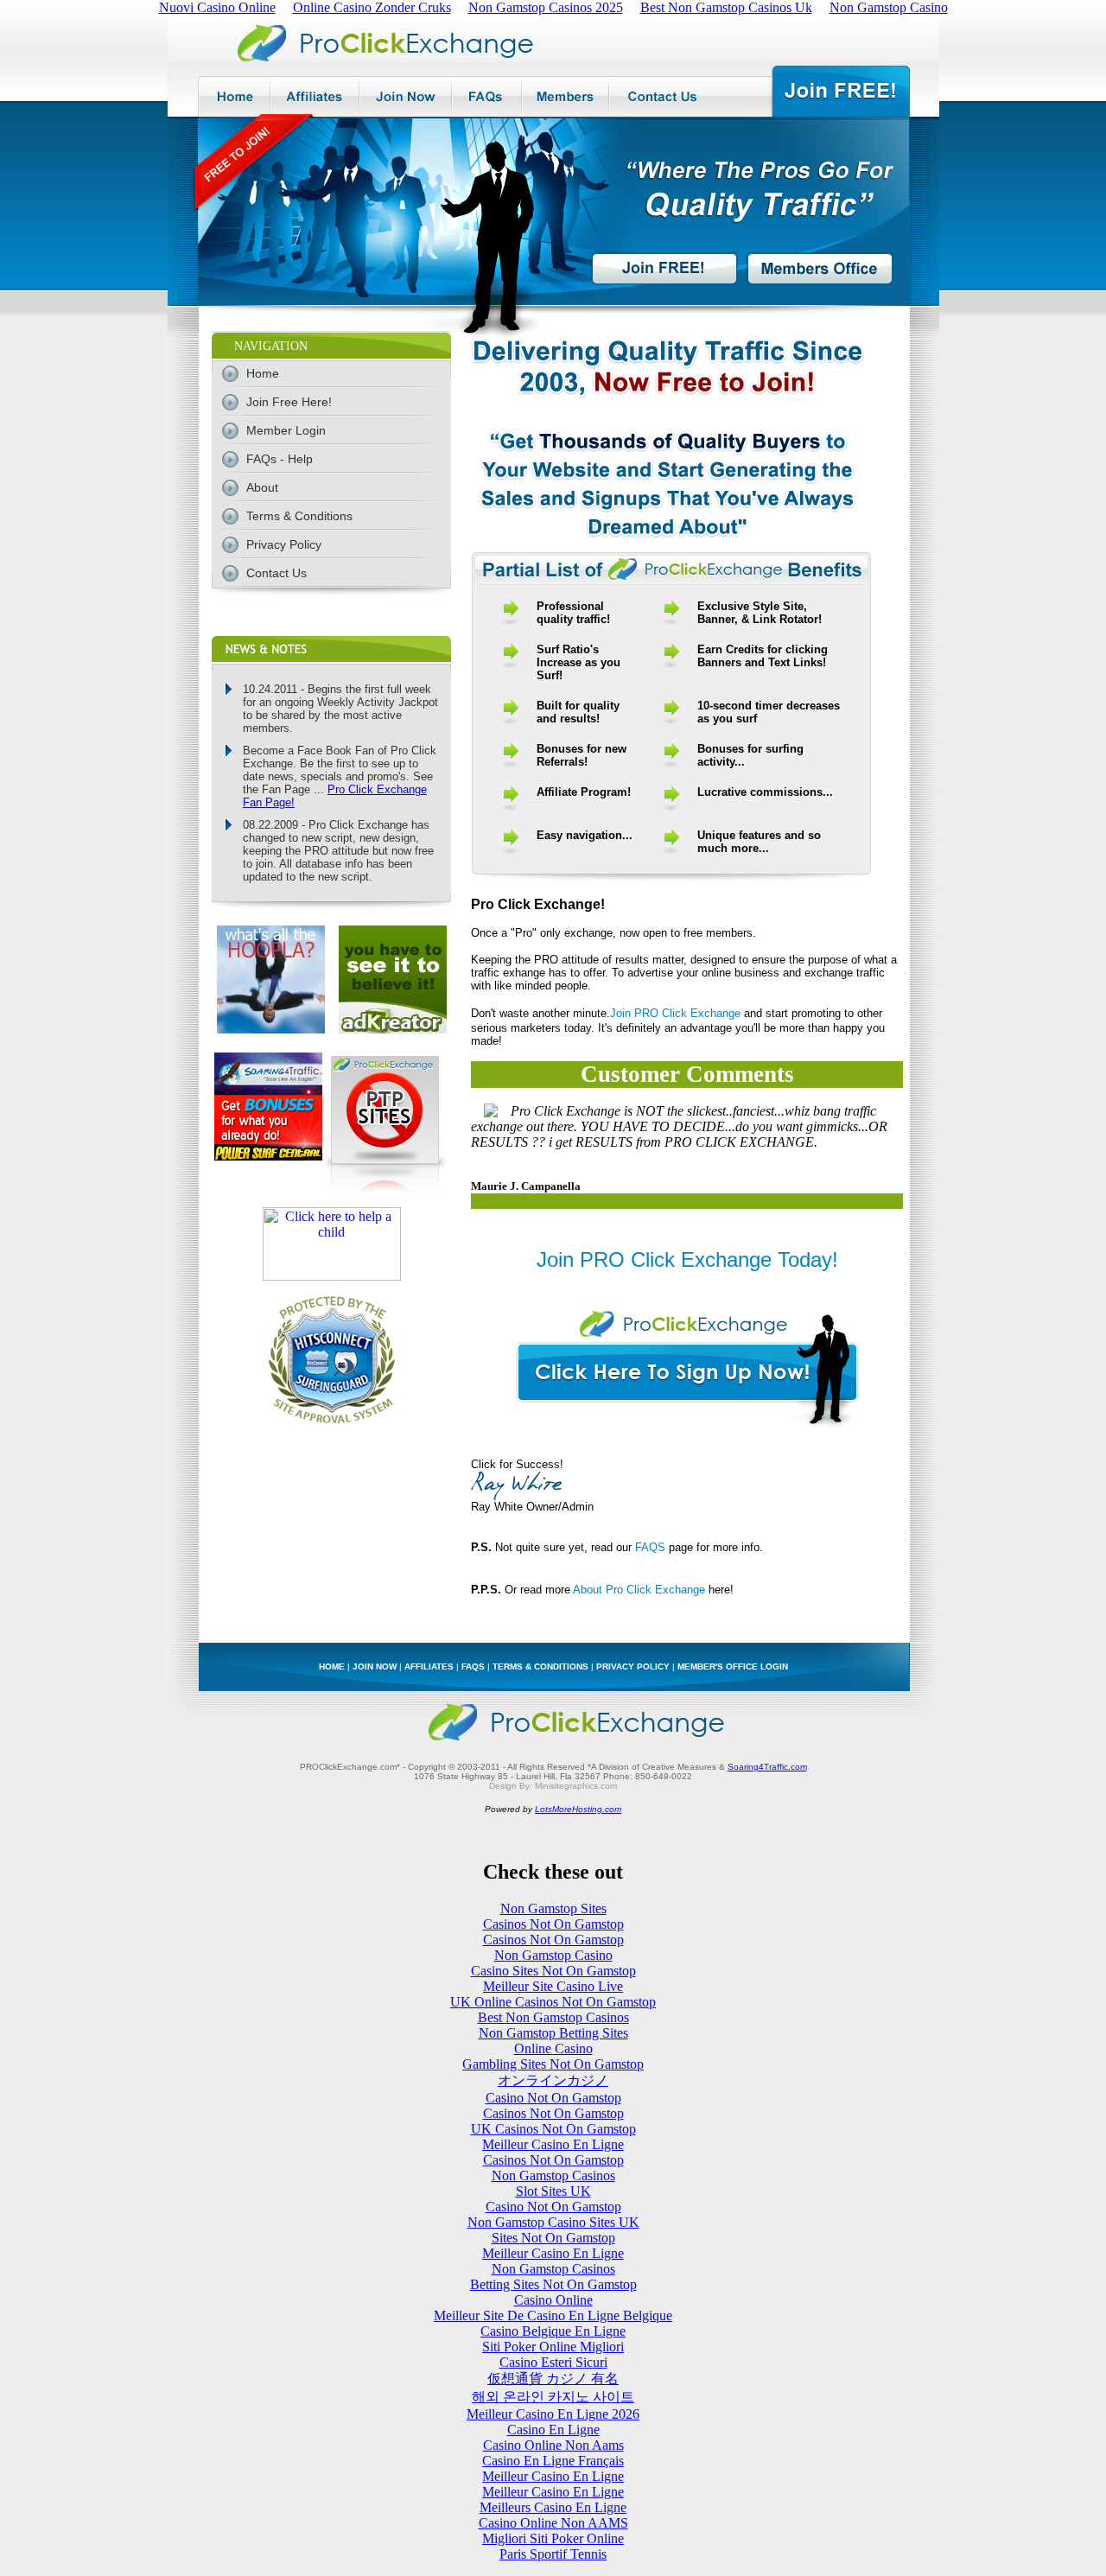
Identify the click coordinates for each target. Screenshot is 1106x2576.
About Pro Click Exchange (639, 1590)
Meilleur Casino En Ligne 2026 (553, 2414)
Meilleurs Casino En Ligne (553, 2507)
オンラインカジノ (553, 2080)
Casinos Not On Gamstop (553, 1924)
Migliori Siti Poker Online (553, 2538)
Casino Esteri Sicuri (553, 2362)
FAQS (650, 1547)
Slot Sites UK (553, 2191)
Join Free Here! (289, 402)
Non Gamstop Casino (553, 1955)
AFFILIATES (429, 1666)
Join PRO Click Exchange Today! (687, 1259)
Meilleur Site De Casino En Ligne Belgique (553, 2315)
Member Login (286, 430)
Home (263, 373)
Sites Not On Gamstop (553, 2238)
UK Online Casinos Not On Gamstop (553, 2002)
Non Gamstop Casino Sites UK (553, 2222)
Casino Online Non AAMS (553, 2523)
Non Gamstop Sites (553, 1908)
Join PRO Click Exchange (675, 1013)
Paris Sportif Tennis (553, 2554)
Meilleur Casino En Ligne (553, 2144)
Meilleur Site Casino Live (553, 1986)
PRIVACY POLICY (633, 1666)
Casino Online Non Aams (553, 2445)
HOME (332, 1666)
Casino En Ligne (553, 2430)
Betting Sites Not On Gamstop (553, 2284)
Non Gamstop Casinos (553, 2175)
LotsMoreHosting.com (578, 1809)
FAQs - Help (280, 459)
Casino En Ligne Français (553, 2461)
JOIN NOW (375, 1666)
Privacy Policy (284, 544)
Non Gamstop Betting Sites (553, 2033)
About (262, 487)
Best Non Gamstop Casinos (553, 2017)
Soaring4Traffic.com (767, 1767)
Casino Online (553, 2300)
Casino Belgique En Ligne (553, 2331)
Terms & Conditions (299, 516)
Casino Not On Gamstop (553, 2098)
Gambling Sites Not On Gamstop (553, 2064)
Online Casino (553, 2048)
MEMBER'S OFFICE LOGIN (733, 1666)
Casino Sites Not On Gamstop (553, 1971)
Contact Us (276, 573)
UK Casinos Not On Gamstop (553, 2129)
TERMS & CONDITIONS (540, 1666)
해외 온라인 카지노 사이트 (553, 2397)
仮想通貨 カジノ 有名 (553, 2379)
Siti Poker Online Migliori (553, 2347)
